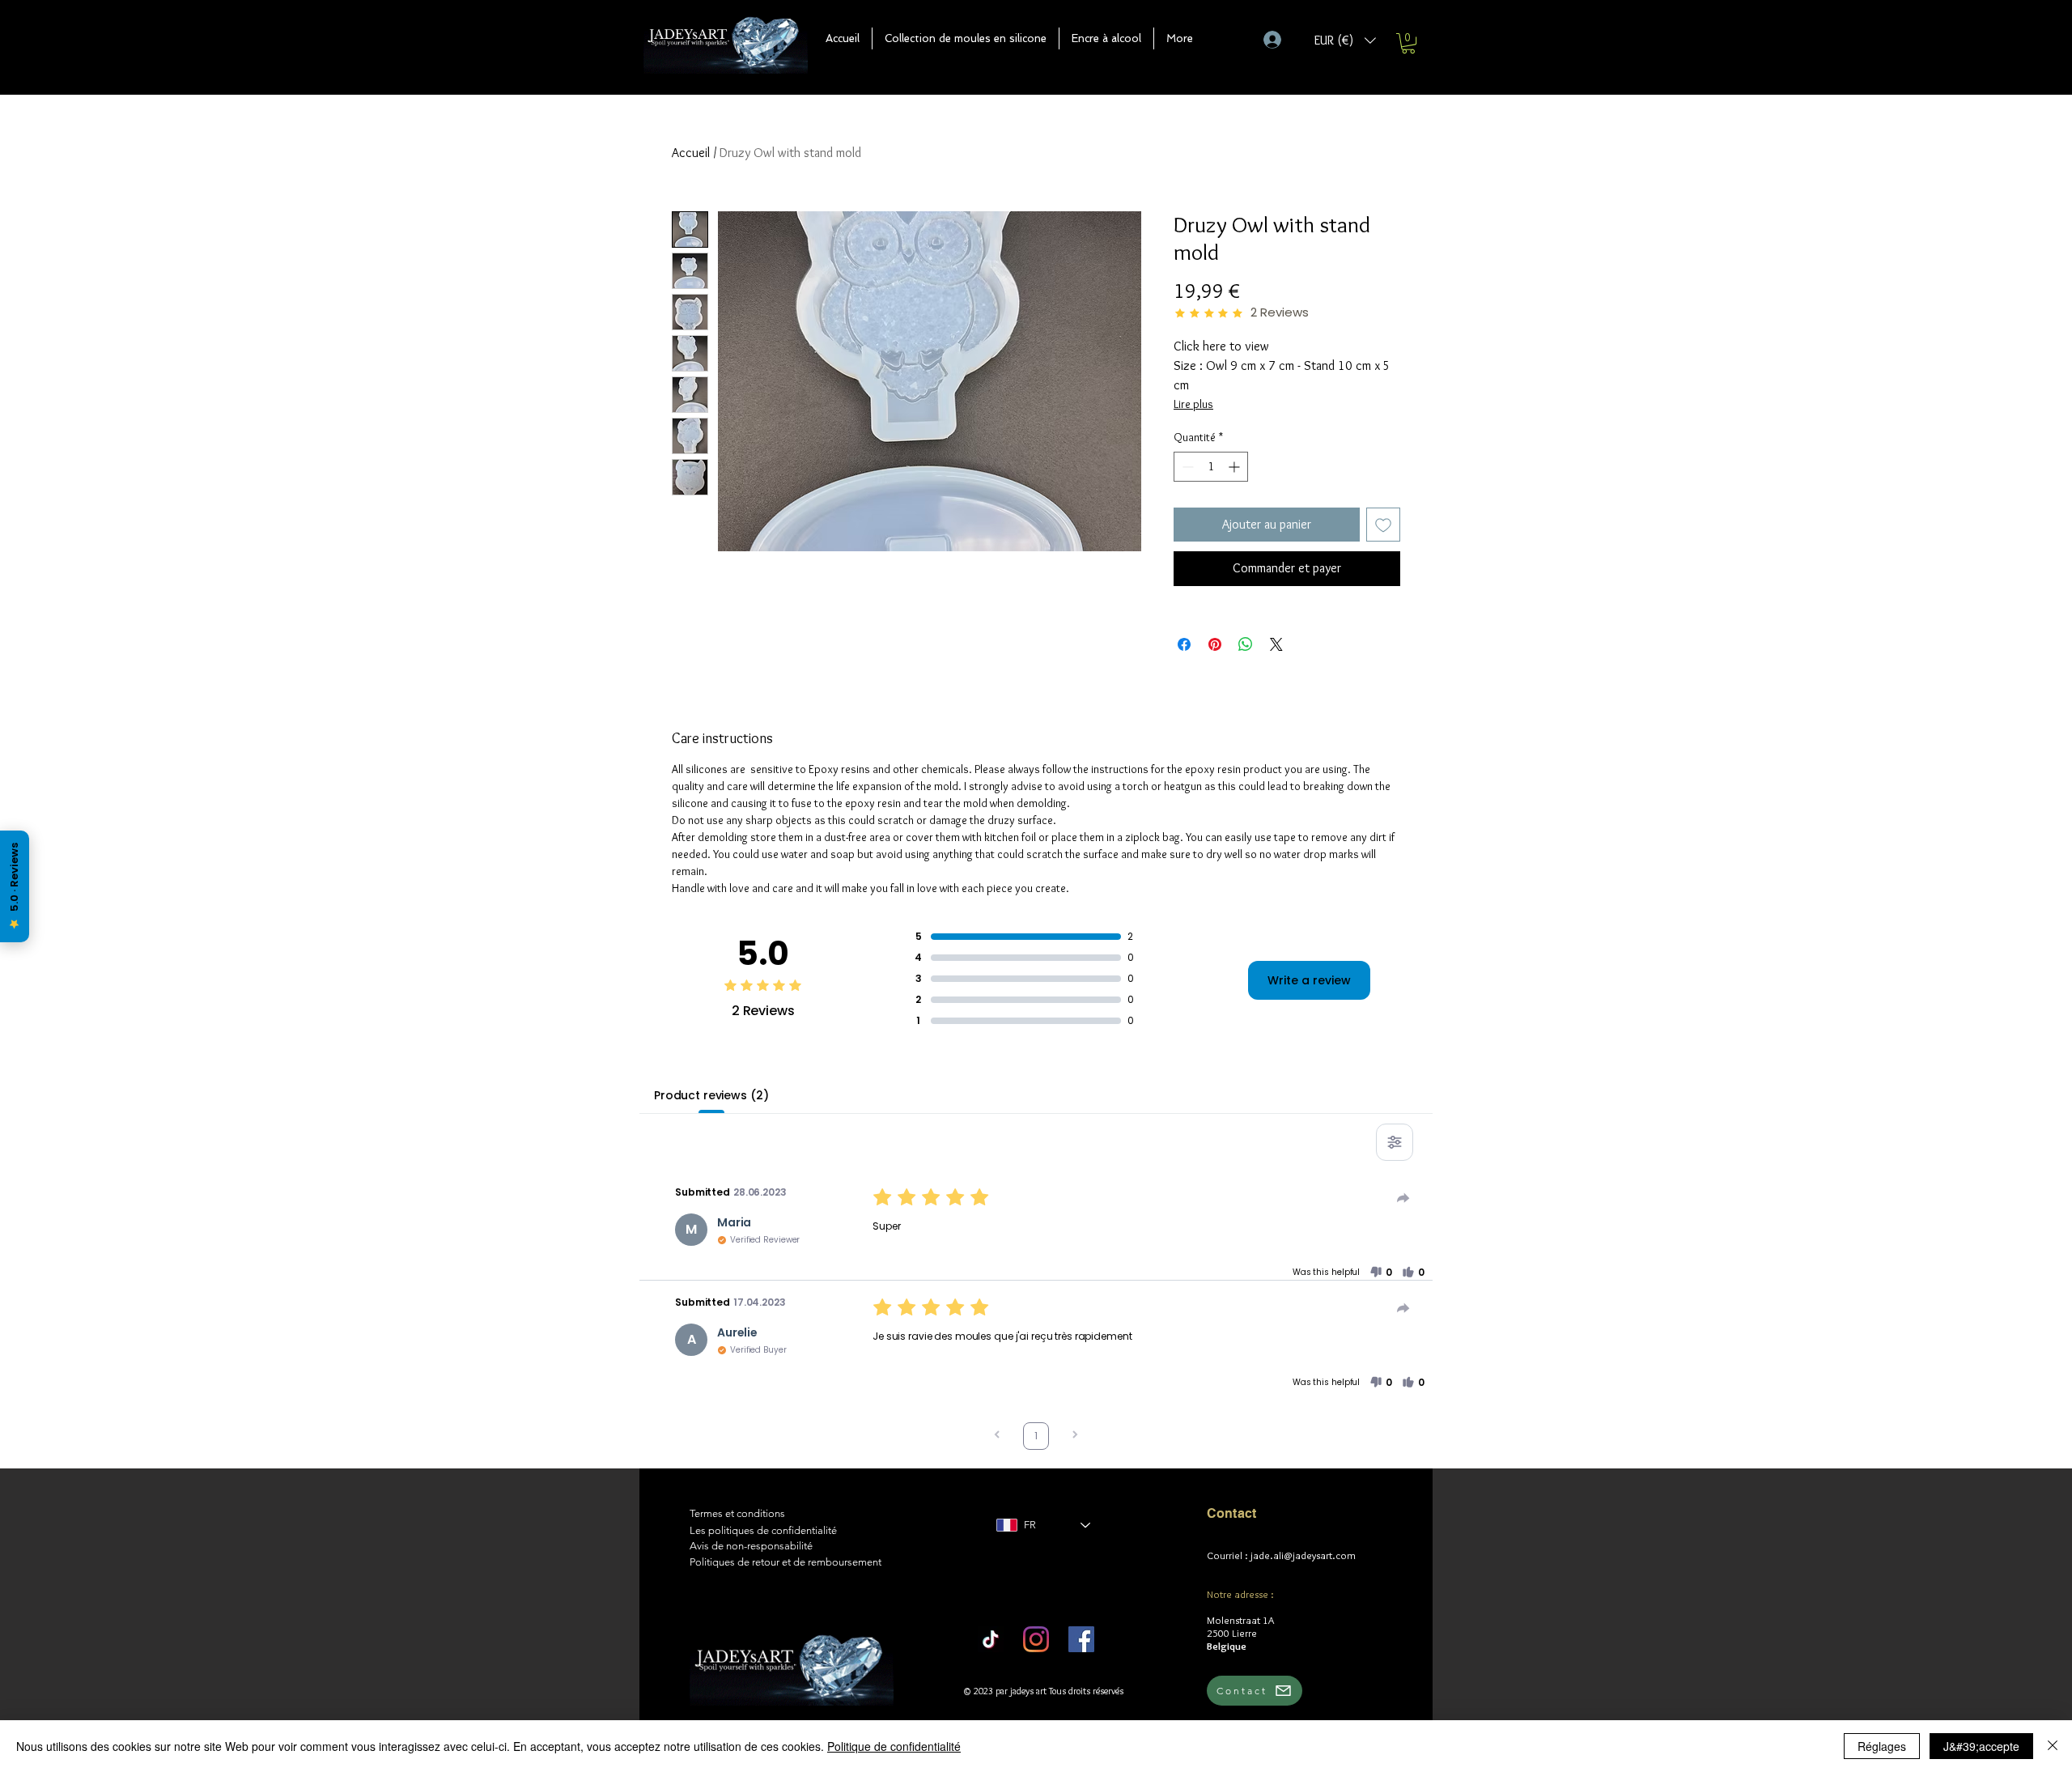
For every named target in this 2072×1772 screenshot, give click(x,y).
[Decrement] (1186, 467)
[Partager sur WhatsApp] (1246, 644)
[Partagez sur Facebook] (1184, 644)
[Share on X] (1276, 644)
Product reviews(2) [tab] (711, 1095)
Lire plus (1193, 404)
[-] (1279, 40)
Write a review (1309, 980)
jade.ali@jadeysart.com (1303, 1555)
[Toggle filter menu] (1395, 1142)
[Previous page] (997, 1436)
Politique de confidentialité (894, 1746)
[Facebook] (1081, 1639)
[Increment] (1236, 467)
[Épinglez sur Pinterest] (1215, 644)
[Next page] (1075, 1436)
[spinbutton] (1211, 467)
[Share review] (1403, 1198)
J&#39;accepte (1981, 1746)
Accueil (691, 153)
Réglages (1882, 1746)
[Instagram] (1036, 1639)
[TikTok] (991, 1639)
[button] (966, 38)
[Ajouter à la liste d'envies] (1383, 525)
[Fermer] (2053, 1746)
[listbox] (1345, 40)
